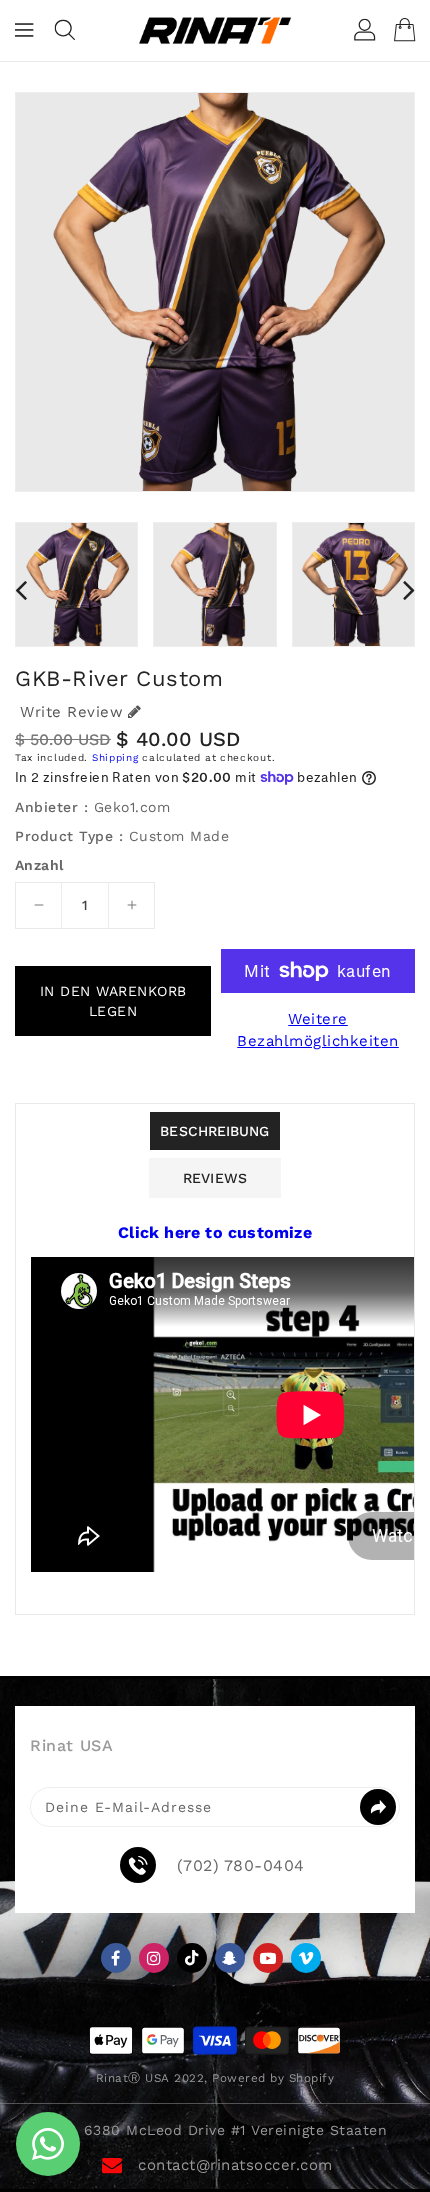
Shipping (115, 757)
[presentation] (21, 590)
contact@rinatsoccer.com (235, 2165)
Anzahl (39, 865)
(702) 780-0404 (241, 1866)
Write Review (71, 712)
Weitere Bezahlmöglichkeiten (318, 1030)
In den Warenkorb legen (113, 1001)
